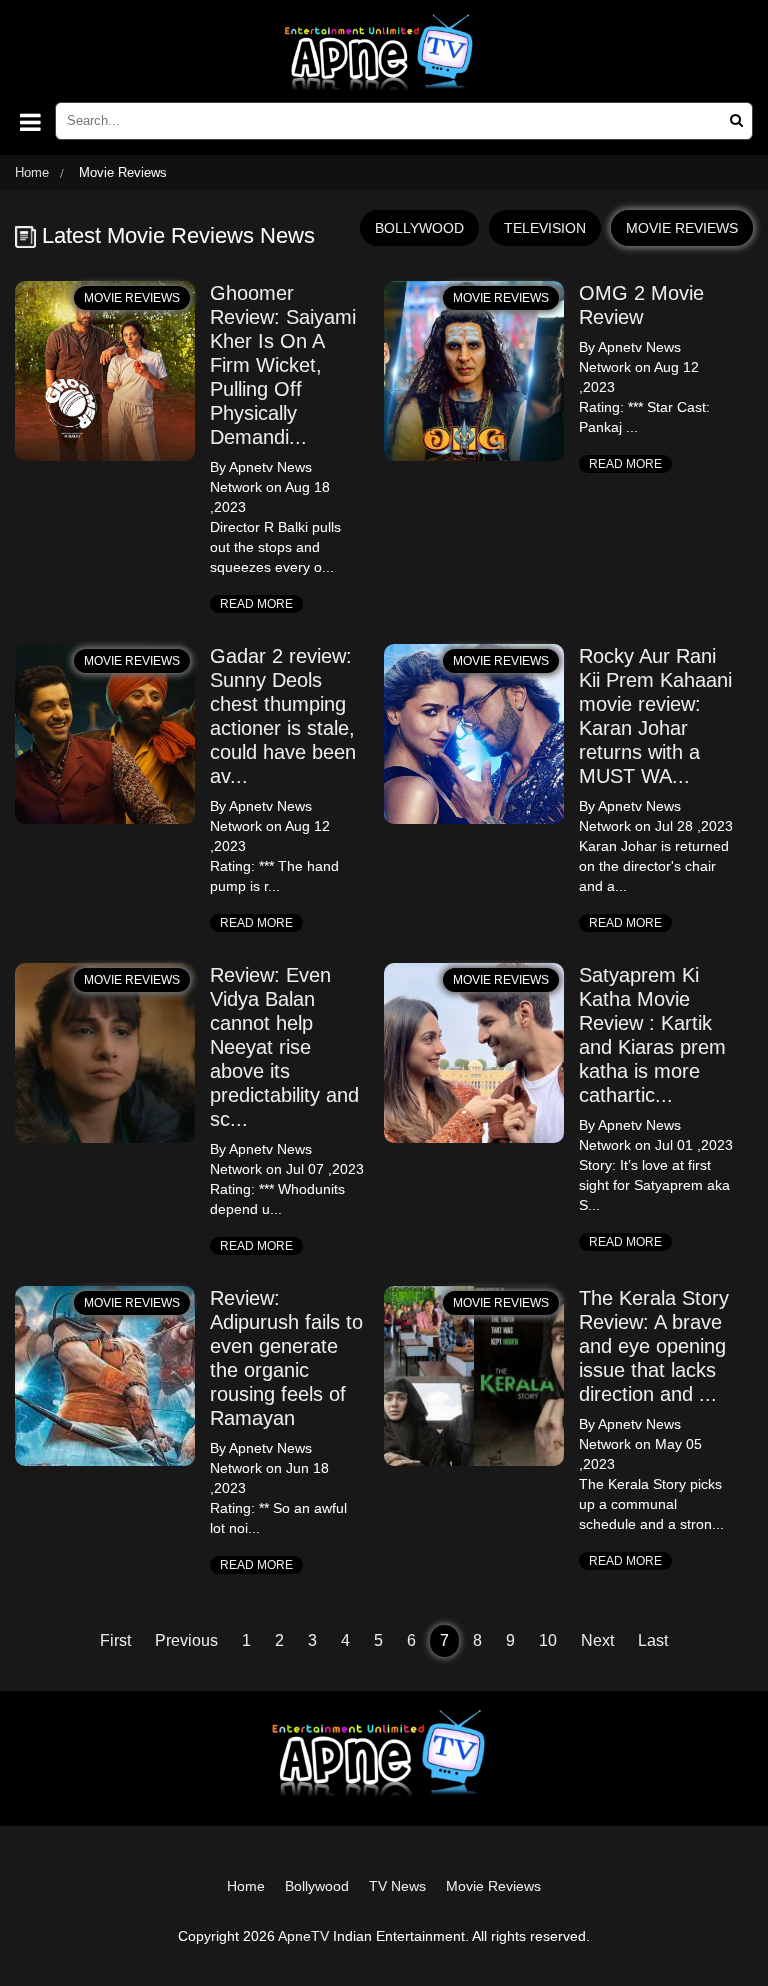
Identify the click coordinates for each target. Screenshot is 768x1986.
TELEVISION (545, 228)
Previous (186, 1640)
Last (653, 1640)
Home (32, 172)
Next (597, 1640)
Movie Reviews (493, 1886)
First (115, 1640)
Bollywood (317, 1886)
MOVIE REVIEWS (682, 228)
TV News (397, 1886)
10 (548, 1640)
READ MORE (256, 604)
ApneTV (303, 1936)
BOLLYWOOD (419, 228)
